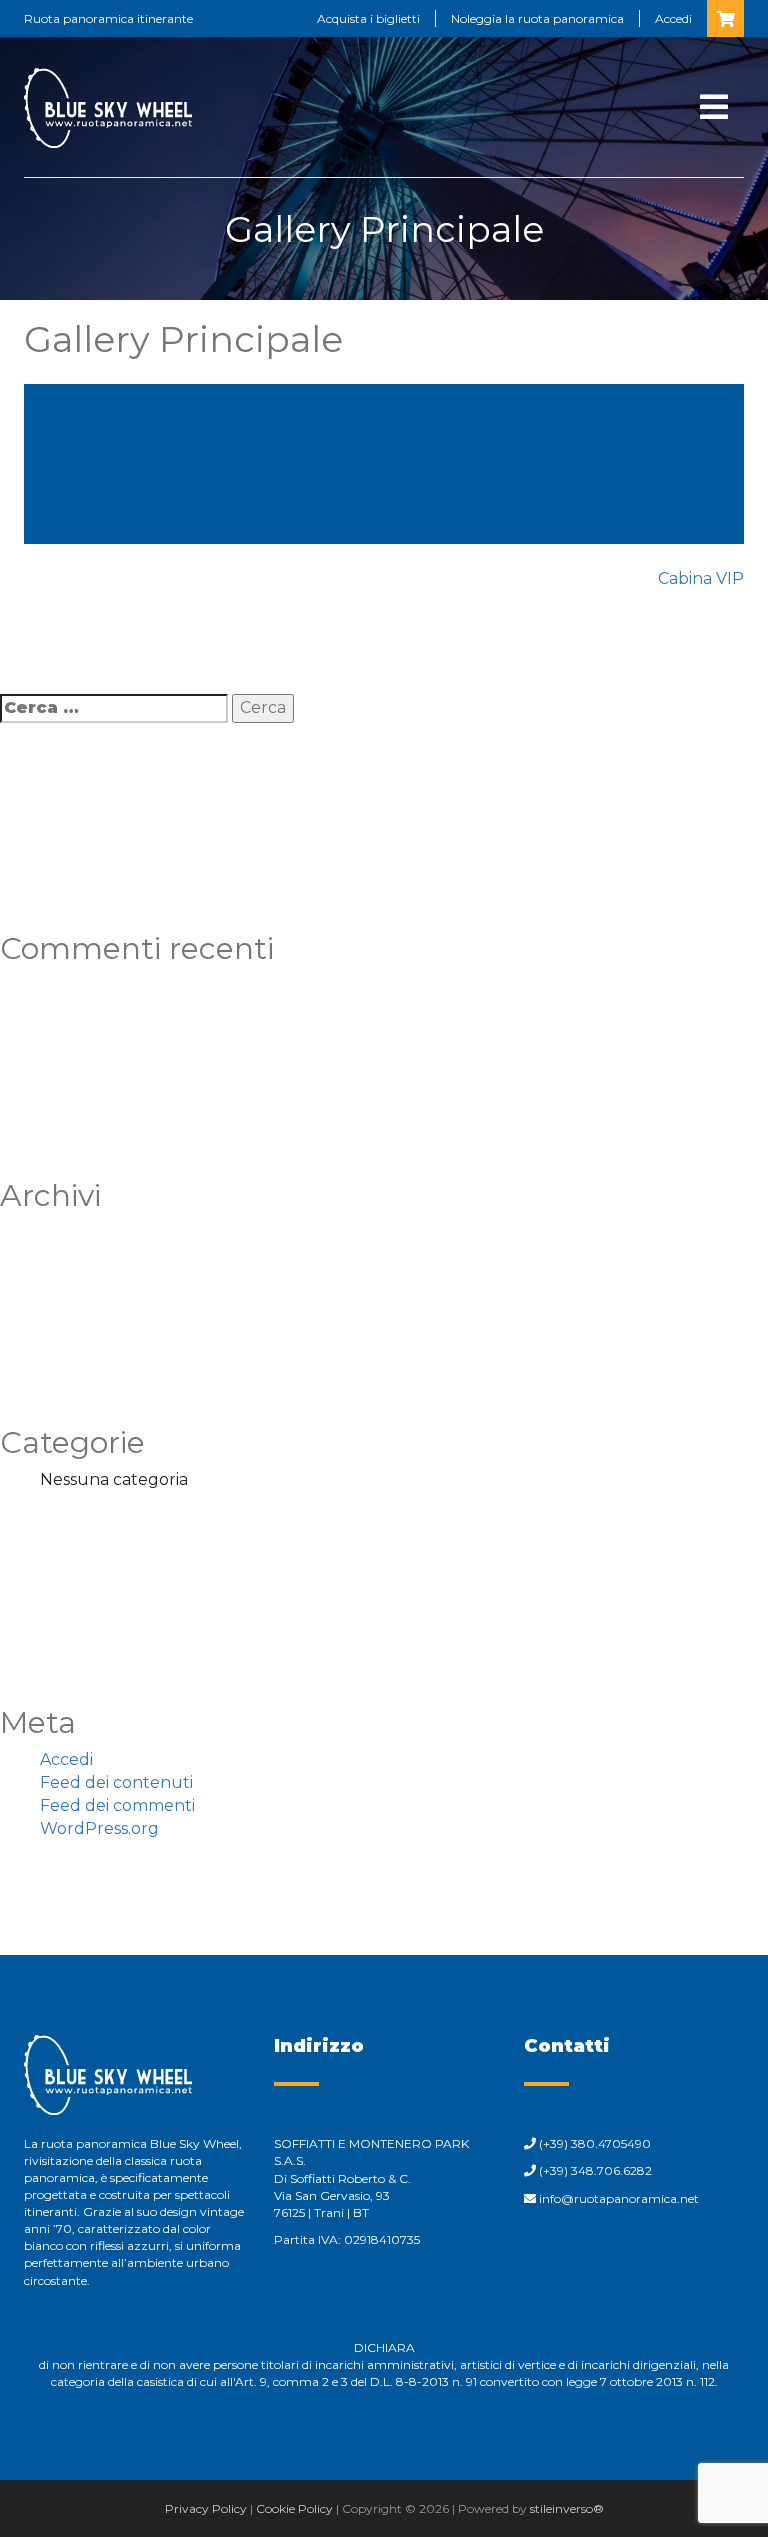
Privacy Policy (206, 2508)
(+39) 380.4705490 (595, 2143)
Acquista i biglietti (368, 18)
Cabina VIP (701, 578)
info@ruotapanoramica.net (619, 2198)
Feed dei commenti (117, 1805)
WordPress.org (99, 1828)
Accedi (673, 18)
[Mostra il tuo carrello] (725, 18)
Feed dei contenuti (116, 1782)
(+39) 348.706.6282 (595, 2170)
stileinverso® (567, 2508)
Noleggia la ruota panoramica (537, 18)
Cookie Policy (294, 2508)
